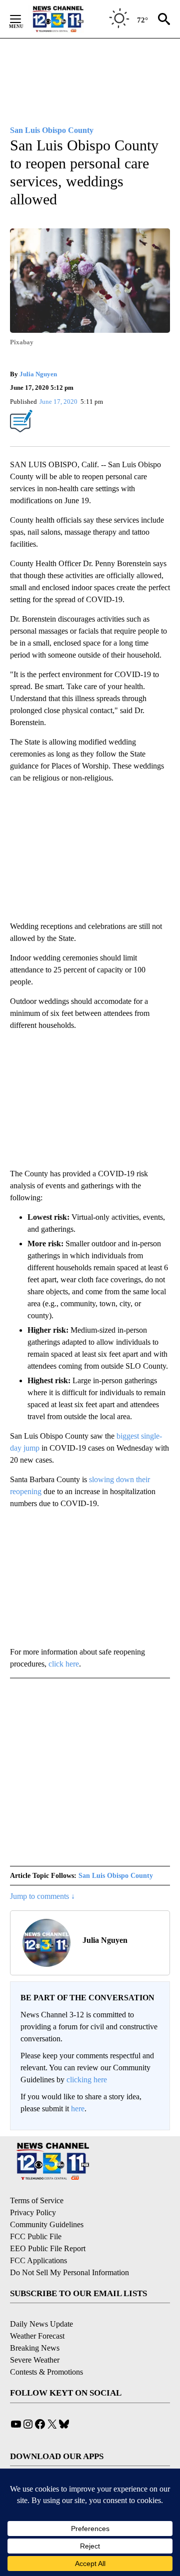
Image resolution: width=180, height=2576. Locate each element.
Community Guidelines (47, 2224)
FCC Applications (38, 2260)
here (78, 2109)
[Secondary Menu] (23, 19)
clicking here (87, 2080)
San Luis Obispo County (116, 1876)
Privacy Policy (33, 2212)
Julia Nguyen (38, 374)
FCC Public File (36, 2236)
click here (64, 1664)
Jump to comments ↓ (42, 1896)
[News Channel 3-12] (70, 19)
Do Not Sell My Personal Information (69, 2272)
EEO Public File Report (48, 2248)
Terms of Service (37, 2200)
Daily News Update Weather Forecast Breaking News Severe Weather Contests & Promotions (46, 2348)
